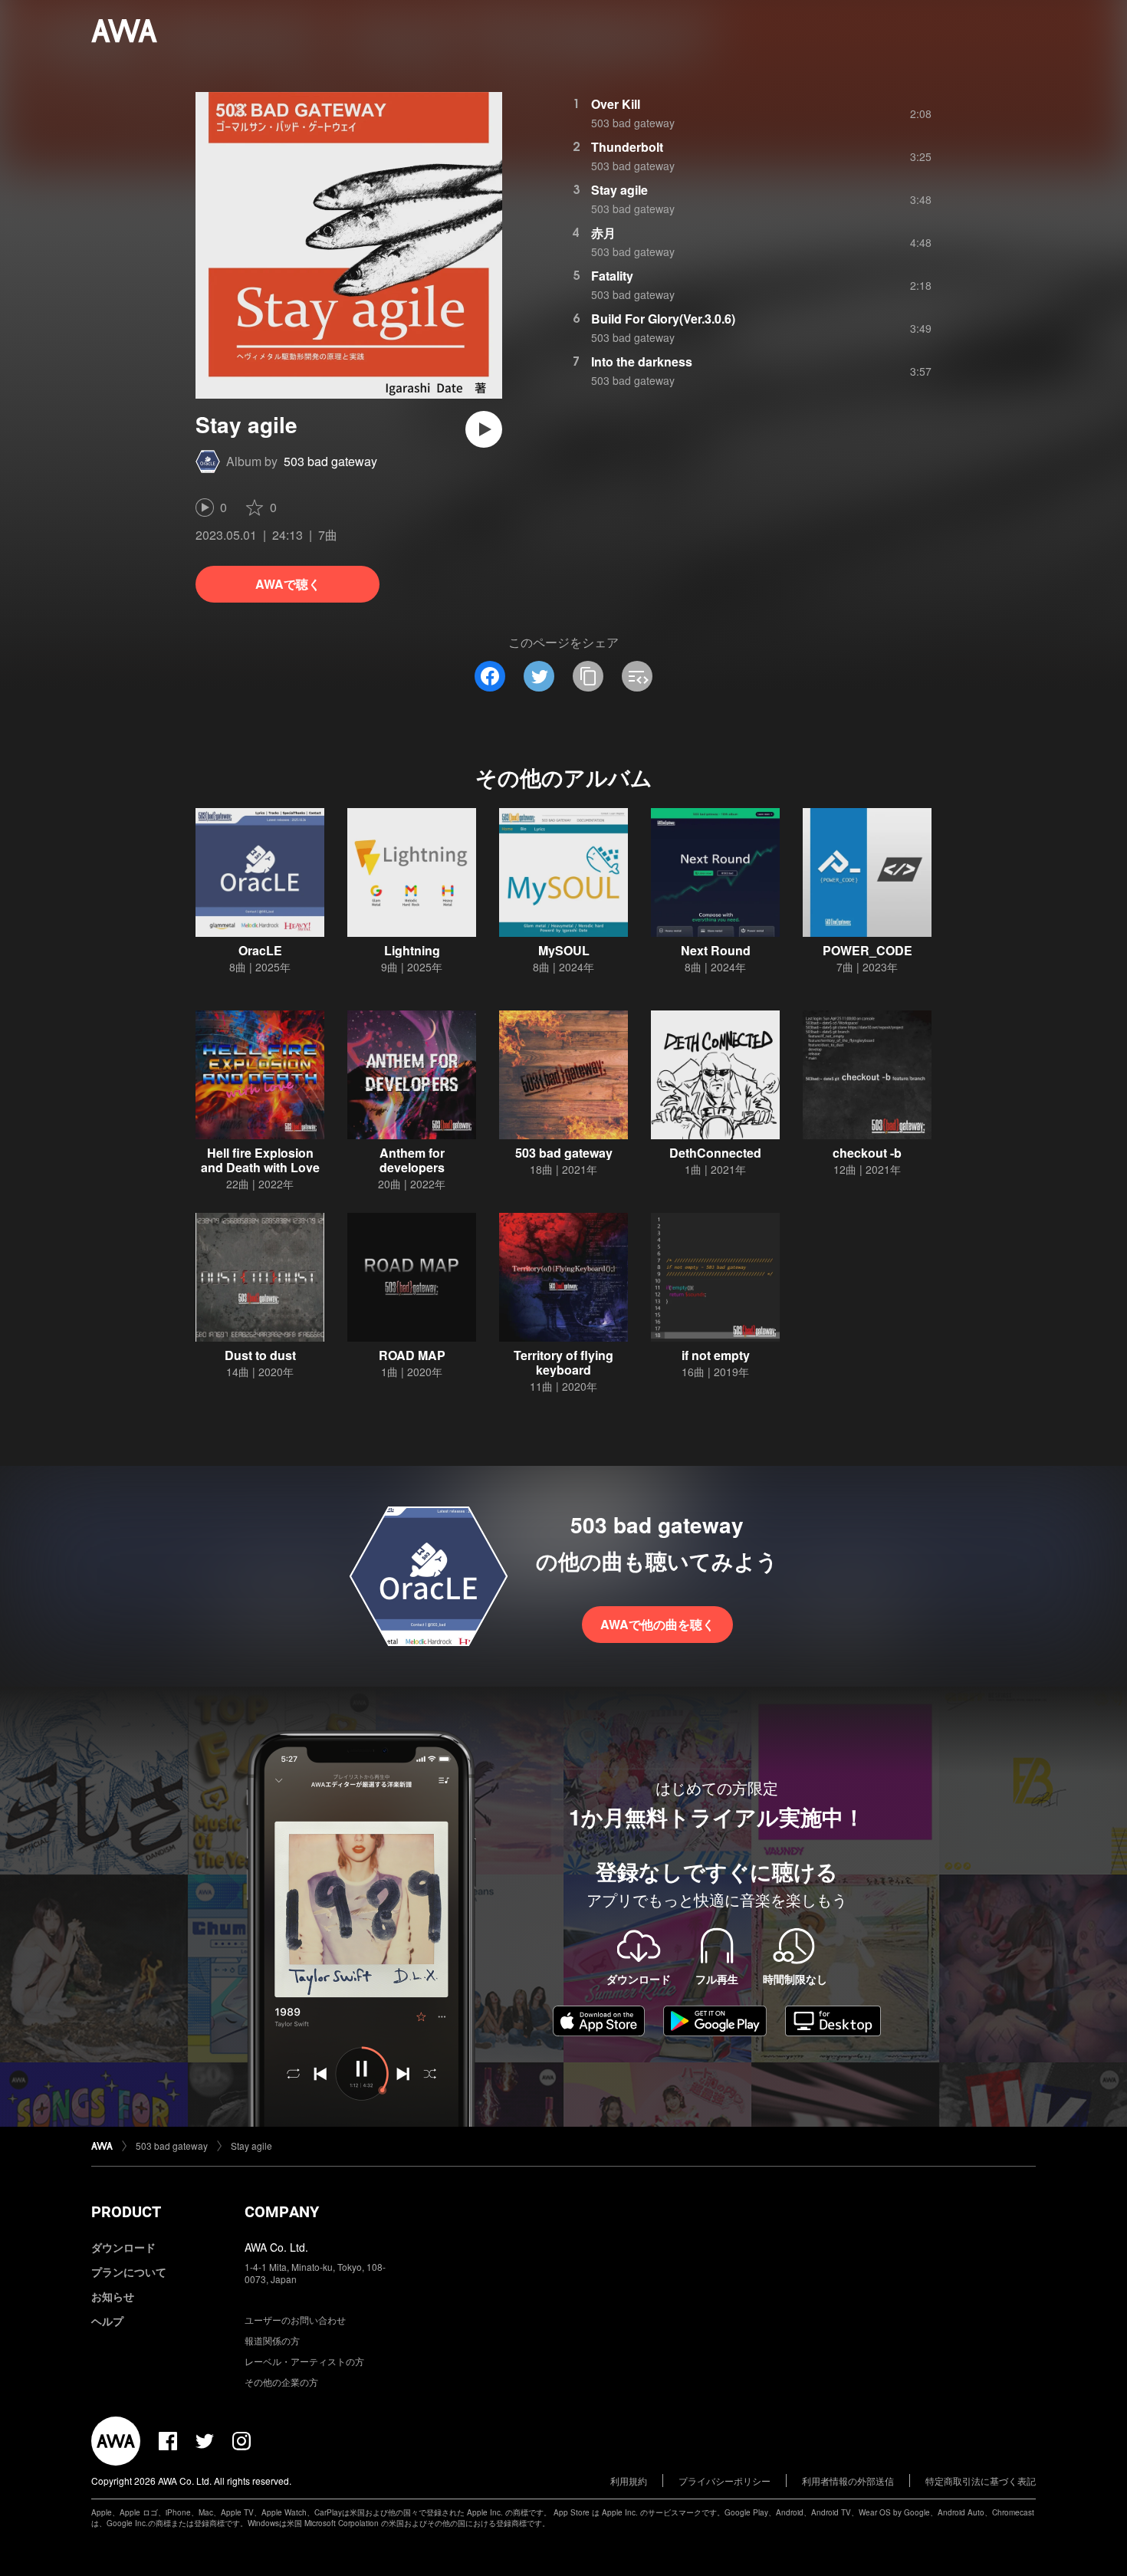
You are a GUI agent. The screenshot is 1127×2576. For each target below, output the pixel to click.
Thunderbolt (627, 147)
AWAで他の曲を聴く (657, 1624)
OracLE (260, 950)
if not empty (716, 1355)
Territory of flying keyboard (563, 1362)
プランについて (129, 2272)
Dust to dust (260, 1355)
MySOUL (564, 950)
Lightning (412, 950)
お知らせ (113, 2296)
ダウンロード (123, 2247)
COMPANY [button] (282, 2212)
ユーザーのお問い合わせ (295, 2320)
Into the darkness (642, 361)
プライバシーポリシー (724, 2481)
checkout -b (867, 1153)
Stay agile (619, 190)
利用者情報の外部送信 (848, 2481)
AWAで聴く (288, 584)
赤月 (603, 233)
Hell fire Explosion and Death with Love (260, 1160)
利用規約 (629, 2481)
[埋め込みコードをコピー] (637, 676)
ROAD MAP (412, 1355)
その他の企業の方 (281, 2382)
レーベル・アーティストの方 (304, 2361)
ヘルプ (107, 2321)
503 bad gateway (330, 461)
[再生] (484, 429)
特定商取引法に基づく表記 (981, 2481)
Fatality (612, 276)
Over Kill (616, 104)
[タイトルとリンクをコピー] (588, 676)
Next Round (716, 950)
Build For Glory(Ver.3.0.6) (663, 319)
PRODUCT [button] (126, 2212)
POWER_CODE (867, 950)
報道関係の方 (272, 2340)
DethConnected (715, 1153)
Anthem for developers (412, 1160)
